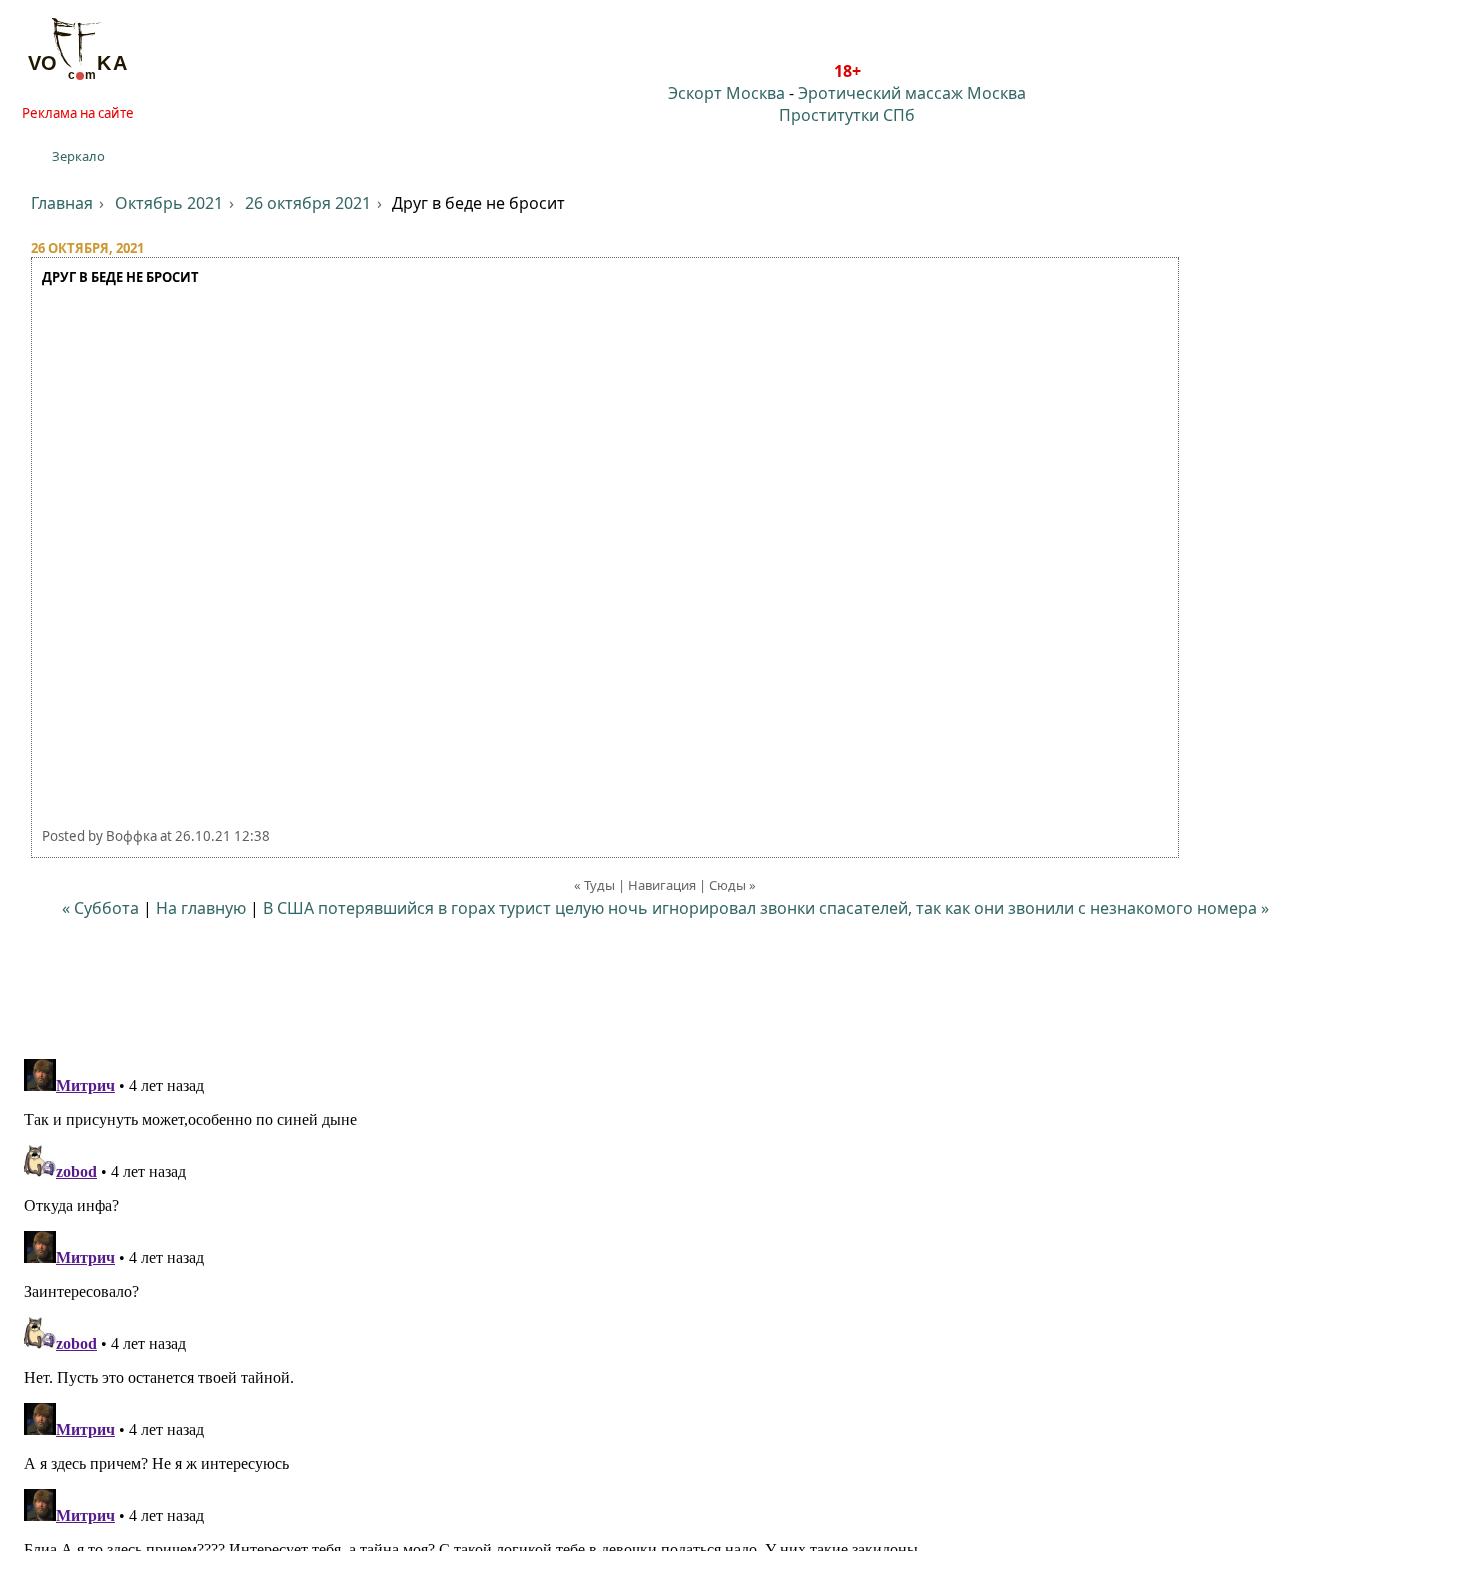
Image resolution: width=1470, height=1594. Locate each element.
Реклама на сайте (78, 113)
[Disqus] (735, 1301)
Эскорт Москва (726, 93)
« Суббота (100, 908)
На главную (201, 908)
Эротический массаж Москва (912, 93)
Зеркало (78, 156)
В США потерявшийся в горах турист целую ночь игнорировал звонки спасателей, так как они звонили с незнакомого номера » (766, 908)
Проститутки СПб (847, 115)
